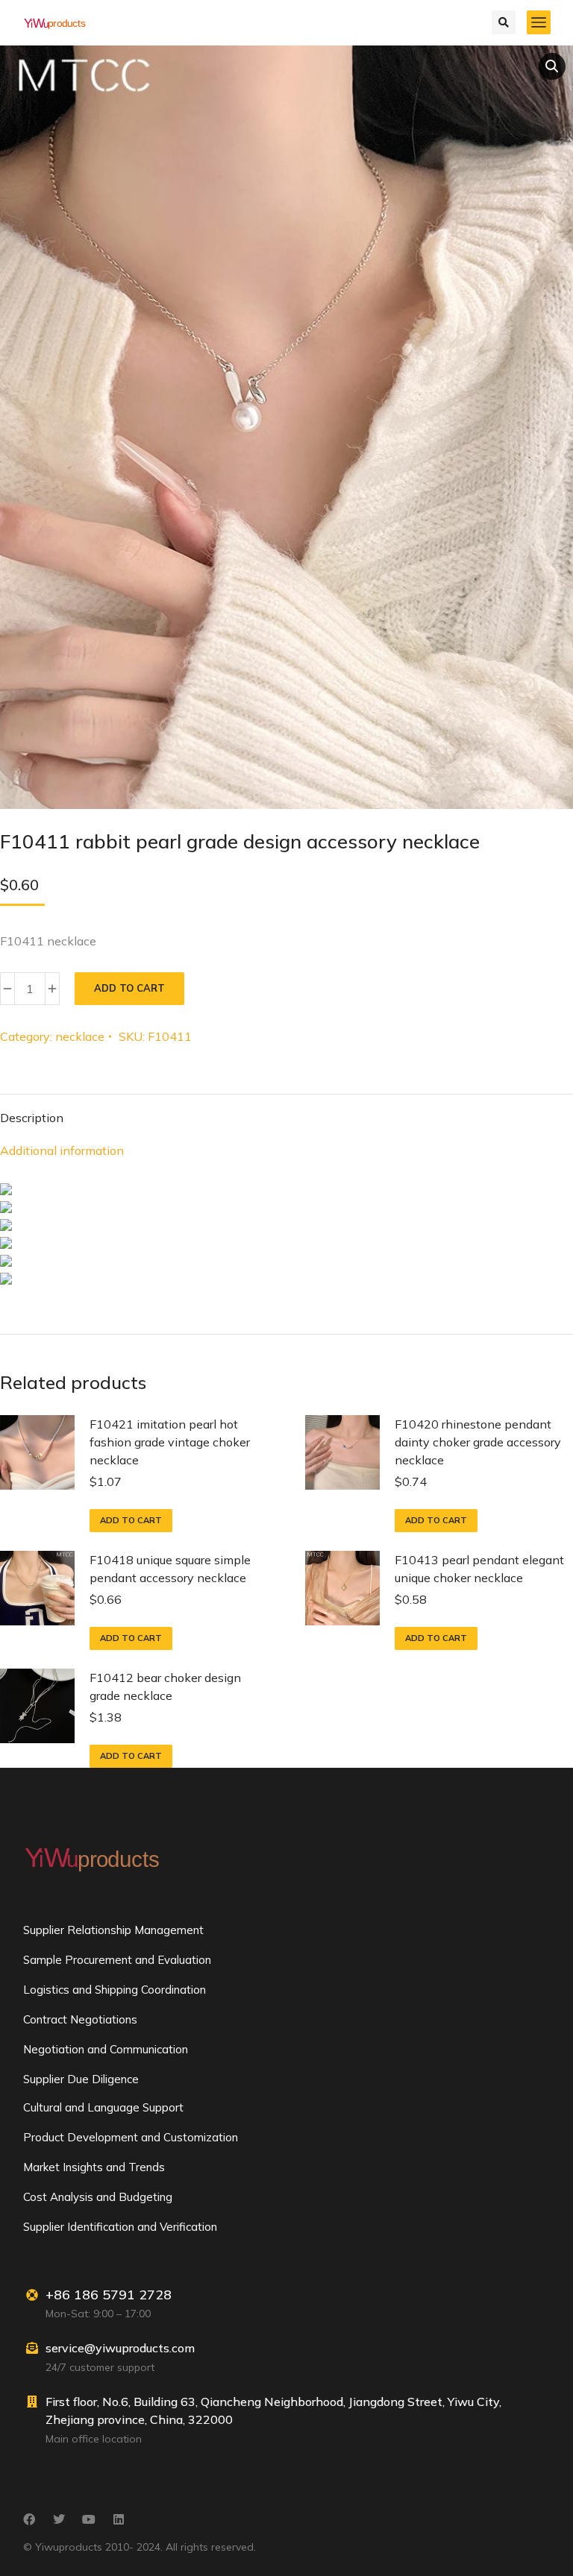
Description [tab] (32, 1118)
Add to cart (129, 988)
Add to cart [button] (131, 1520)
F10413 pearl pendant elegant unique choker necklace (479, 1569)
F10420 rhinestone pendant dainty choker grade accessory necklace (478, 1442)
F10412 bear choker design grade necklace (165, 1687)
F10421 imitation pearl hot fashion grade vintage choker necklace (170, 1442)
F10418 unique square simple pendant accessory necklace (170, 1569)
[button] (552, 66)
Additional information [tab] (62, 1150)
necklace (80, 1036)
